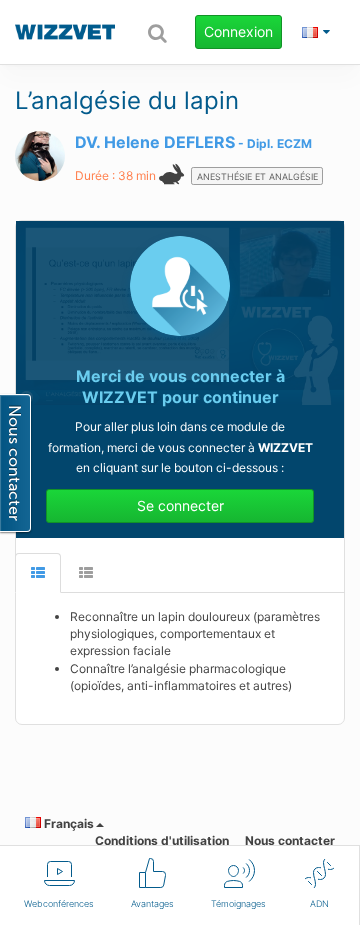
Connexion (238, 31)
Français (67, 823)
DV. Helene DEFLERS (155, 142)
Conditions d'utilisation (162, 840)
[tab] (38, 573)
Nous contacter (290, 840)
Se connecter (180, 505)
